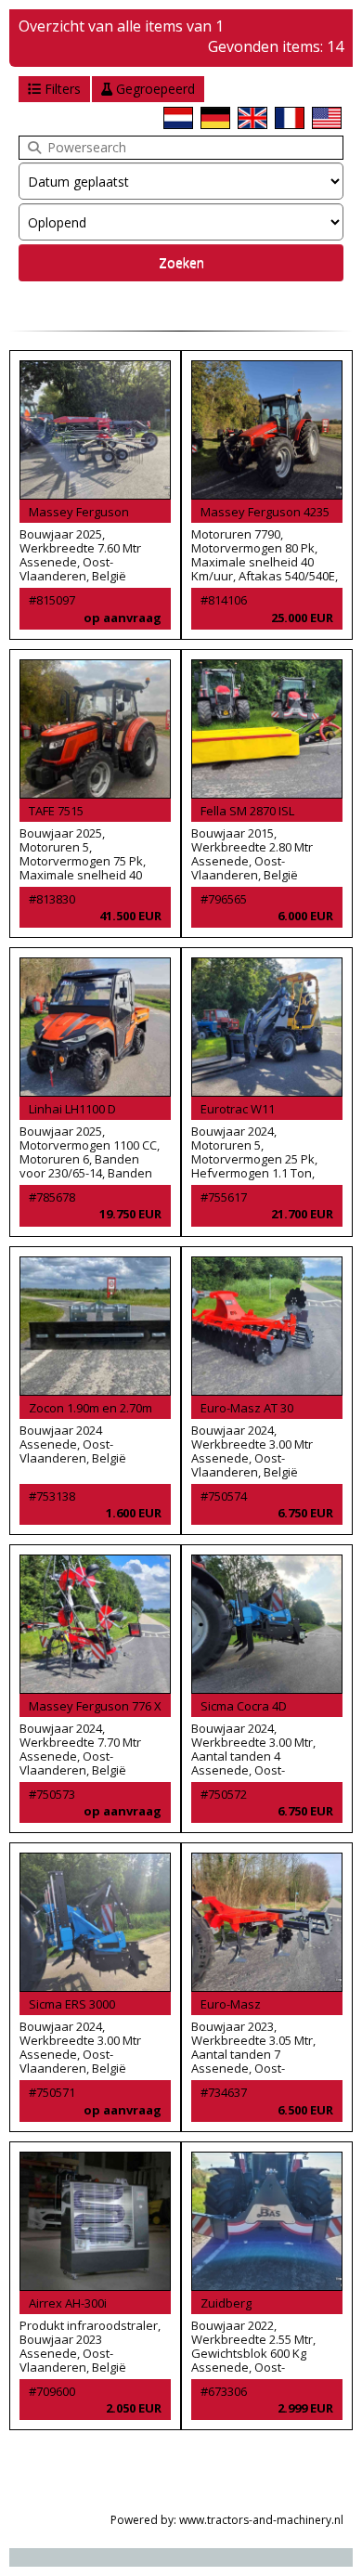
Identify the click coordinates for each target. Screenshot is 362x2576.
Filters (61, 89)
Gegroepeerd (154, 89)
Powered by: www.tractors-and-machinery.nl (227, 2520)
